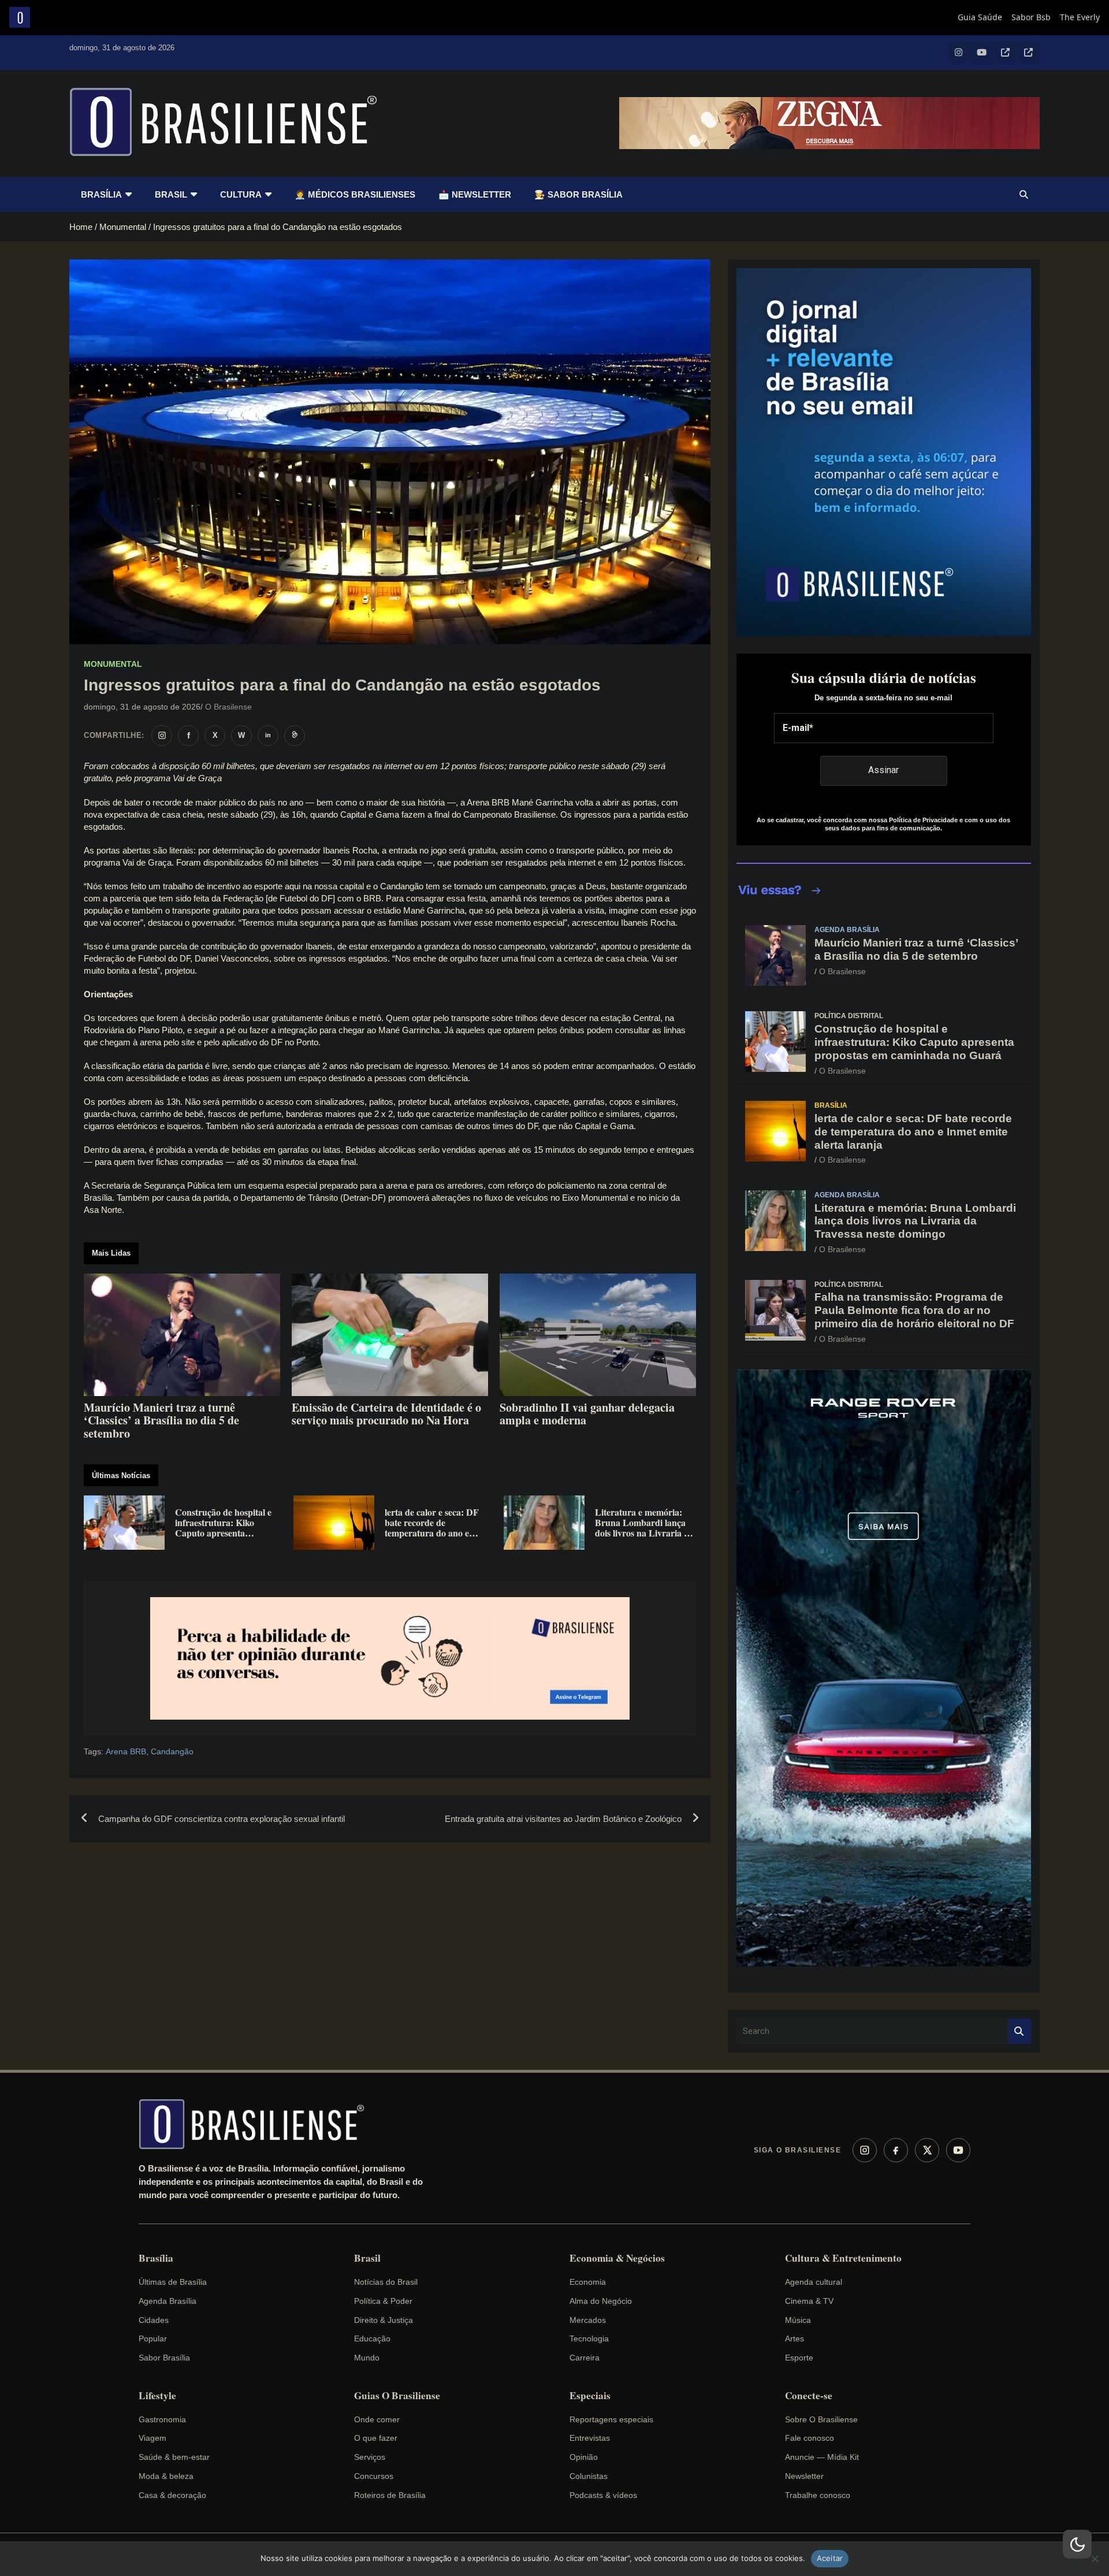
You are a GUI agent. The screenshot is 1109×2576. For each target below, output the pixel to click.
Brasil (171, 194)
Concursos (374, 2476)
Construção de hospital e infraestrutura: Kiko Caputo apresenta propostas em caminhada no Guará (914, 1042)
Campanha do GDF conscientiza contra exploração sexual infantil (222, 1819)
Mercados (588, 2320)
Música (798, 2320)
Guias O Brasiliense (397, 2396)
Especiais (590, 2396)
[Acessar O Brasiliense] (390, 1659)
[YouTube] (958, 2150)
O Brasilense (228, 707)
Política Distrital (849, 1016)
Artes (794, 2339)
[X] (927, 2150)
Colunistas (589, 2476)
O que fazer (376, 2438)
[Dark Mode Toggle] (1077, 2544)
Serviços (370, 2457)
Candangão (172, 1751)
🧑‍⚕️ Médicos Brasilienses (355, 194)
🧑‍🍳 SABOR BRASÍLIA (578, 194)
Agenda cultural (814, 2282)
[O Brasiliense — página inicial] (257, 2124)
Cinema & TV (809, 2301)
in (268, 735)
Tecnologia (589, 2339)
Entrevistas (590, 2438)
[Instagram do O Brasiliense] (162, 736)
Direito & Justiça (384, 2320)
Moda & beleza (166, 2476)
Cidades (154, 2320)
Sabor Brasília (164, 2358)
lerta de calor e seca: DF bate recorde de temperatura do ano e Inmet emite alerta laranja (913, 1132)
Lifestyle (157, 2396)
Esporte (799, 2358)
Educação (372, 2339)
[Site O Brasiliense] (295, 736)
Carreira (585, 2358)
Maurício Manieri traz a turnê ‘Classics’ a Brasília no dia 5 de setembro (916, 949)
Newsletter (804, 2476)
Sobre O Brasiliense (821, 2419)
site (188, 1042)
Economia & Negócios (617, 2258)
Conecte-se (809, 2396)
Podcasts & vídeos (603, 2495)
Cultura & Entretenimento (843, 2258)
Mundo (367, 2358)
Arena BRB (126, 1751)
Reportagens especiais (611, 2419)
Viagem (152, 2438)
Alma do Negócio (601, 2301)
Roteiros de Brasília (390, 2495)
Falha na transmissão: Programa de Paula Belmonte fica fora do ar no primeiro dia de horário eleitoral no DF (914, 1310)
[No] (1095, 2559)
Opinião (584, 2457)
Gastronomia (162, 2419)
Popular (153, 2339)
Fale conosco (810, 2438)
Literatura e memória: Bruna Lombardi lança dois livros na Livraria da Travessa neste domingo (915, 1221)
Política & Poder (383, 2301)
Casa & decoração (172, 2495)
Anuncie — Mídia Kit (822, 2457)
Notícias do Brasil (386, 2282)
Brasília (101, 194)
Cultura (241, 194)
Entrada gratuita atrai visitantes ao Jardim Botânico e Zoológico (563, 1819)
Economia (588, 2282)
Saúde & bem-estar (174, 2457)
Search (1019, 2031)
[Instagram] (865, 2150)
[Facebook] (896, 2150)
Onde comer (377, 2419)
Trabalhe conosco (818, 2495)
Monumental (113, 664)
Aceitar (830, 2558)
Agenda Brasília (847, 930)
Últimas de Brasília (173, 2282)
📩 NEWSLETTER (475, 194)
